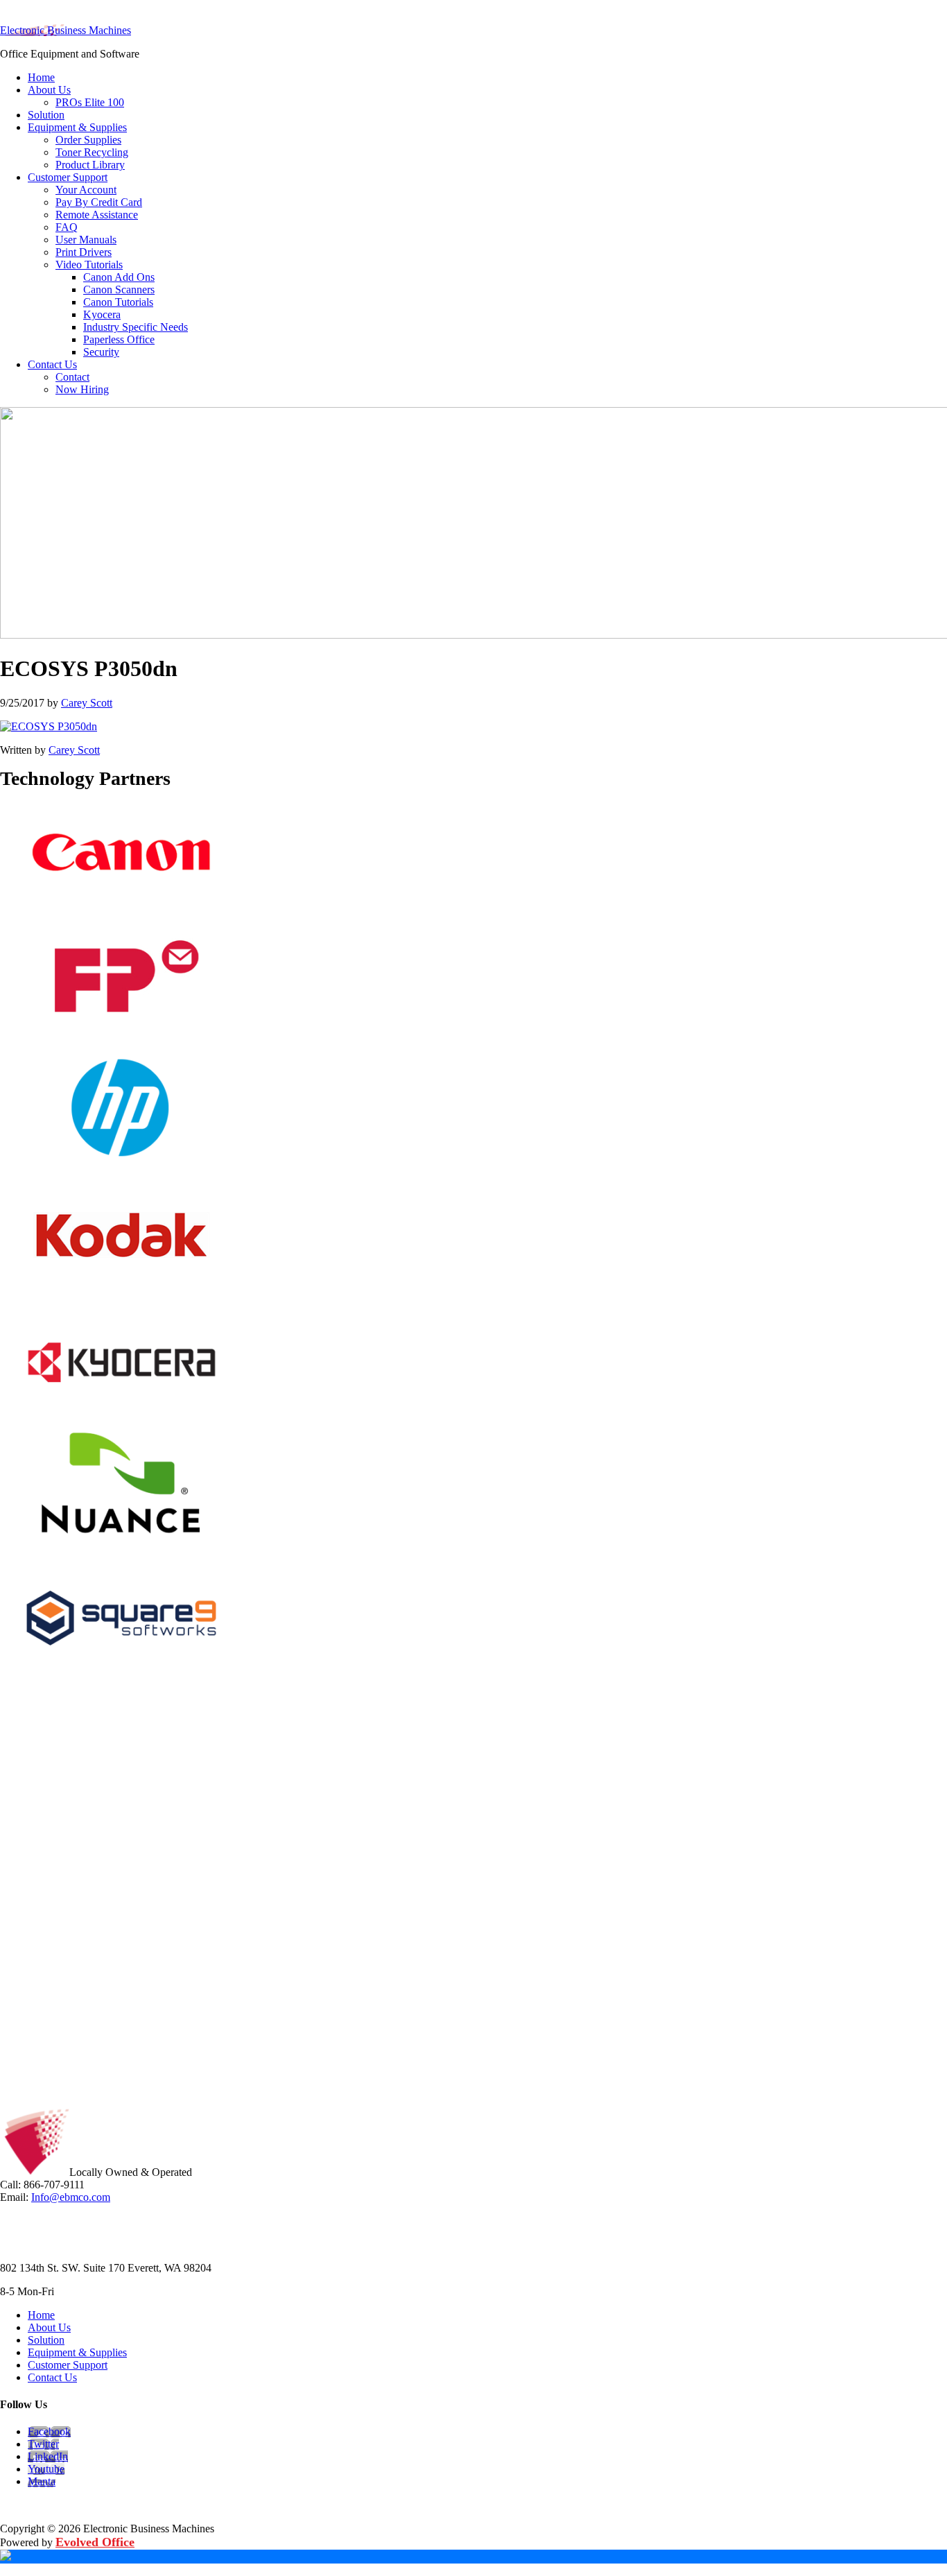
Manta (42, 2481)
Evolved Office (95, 2542)
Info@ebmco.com (71, 2197)
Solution (46, 2340)
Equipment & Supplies (77, 2352)
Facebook (49, 2431)
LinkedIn (48, 2456)
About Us (49, 2327)
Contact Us (52, 2377)
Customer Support (68, 2365)
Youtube (46, 2469)
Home (41, 2315)
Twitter (43, 2444)
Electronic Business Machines (66, 30)
